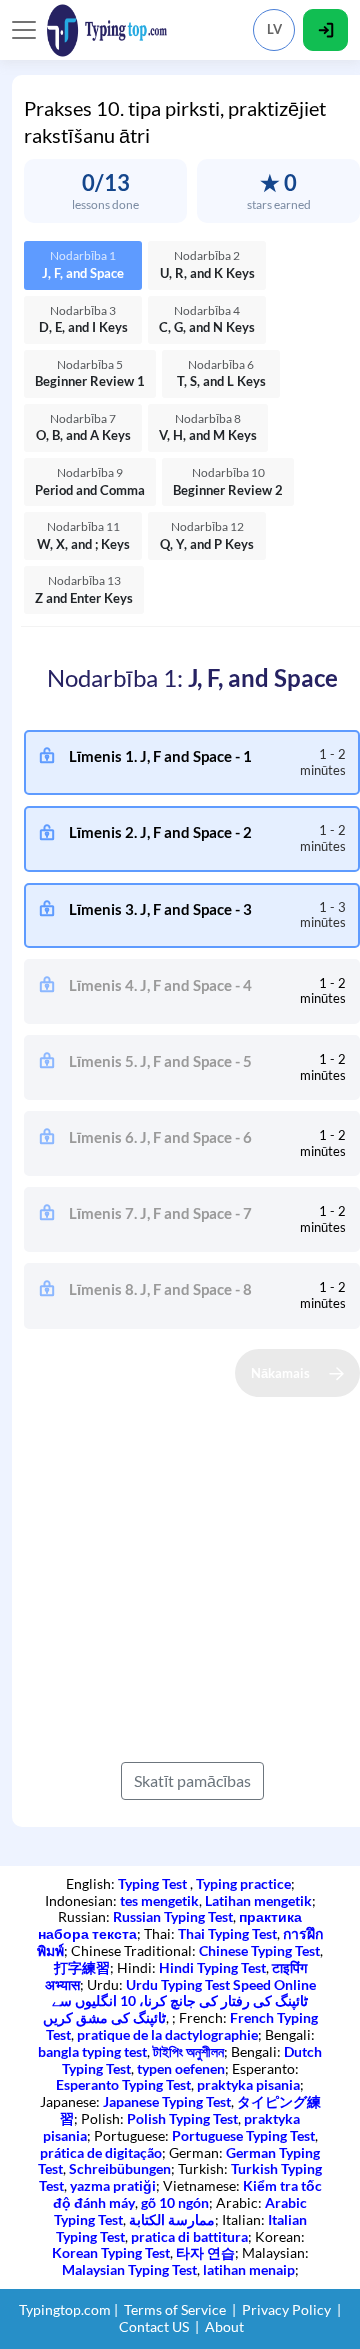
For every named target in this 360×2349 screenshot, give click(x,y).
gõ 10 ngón (175, 2202)
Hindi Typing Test (212, 1967)
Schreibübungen (120, 2168)
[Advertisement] (180, 1577)
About (224, 2326)
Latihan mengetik (258, 1900)
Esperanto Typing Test (123, 2084)
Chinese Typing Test (259, 1950)
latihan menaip (249, 2269)
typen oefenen (181, 2068)
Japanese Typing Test (167, 2101)
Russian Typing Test (173, 1916)
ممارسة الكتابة (172, 2219)
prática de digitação (101, 2152)
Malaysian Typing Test (129, 2269)
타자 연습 (205, 2252)
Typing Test (154, 1883)
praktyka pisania (248, 2084)
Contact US (154, 2326)
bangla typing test (92, 2051)
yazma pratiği (113, 2185)
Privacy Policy (286, 2309)
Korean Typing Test (111, 2252)
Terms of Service (175, 2309)
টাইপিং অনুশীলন (188, 2051)
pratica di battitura (189, 2236)
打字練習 (82, 1967)
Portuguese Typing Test (243, 2135)
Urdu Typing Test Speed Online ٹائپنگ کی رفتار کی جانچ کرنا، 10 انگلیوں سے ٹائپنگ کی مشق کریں (179, 2001)
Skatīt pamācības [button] (192, 1780)
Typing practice (243, 1883)
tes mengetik (159, 1900)
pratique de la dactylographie (167, 2034)
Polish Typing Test (182, 2118)
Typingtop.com (65, 2309)
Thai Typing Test (227, 1933)
